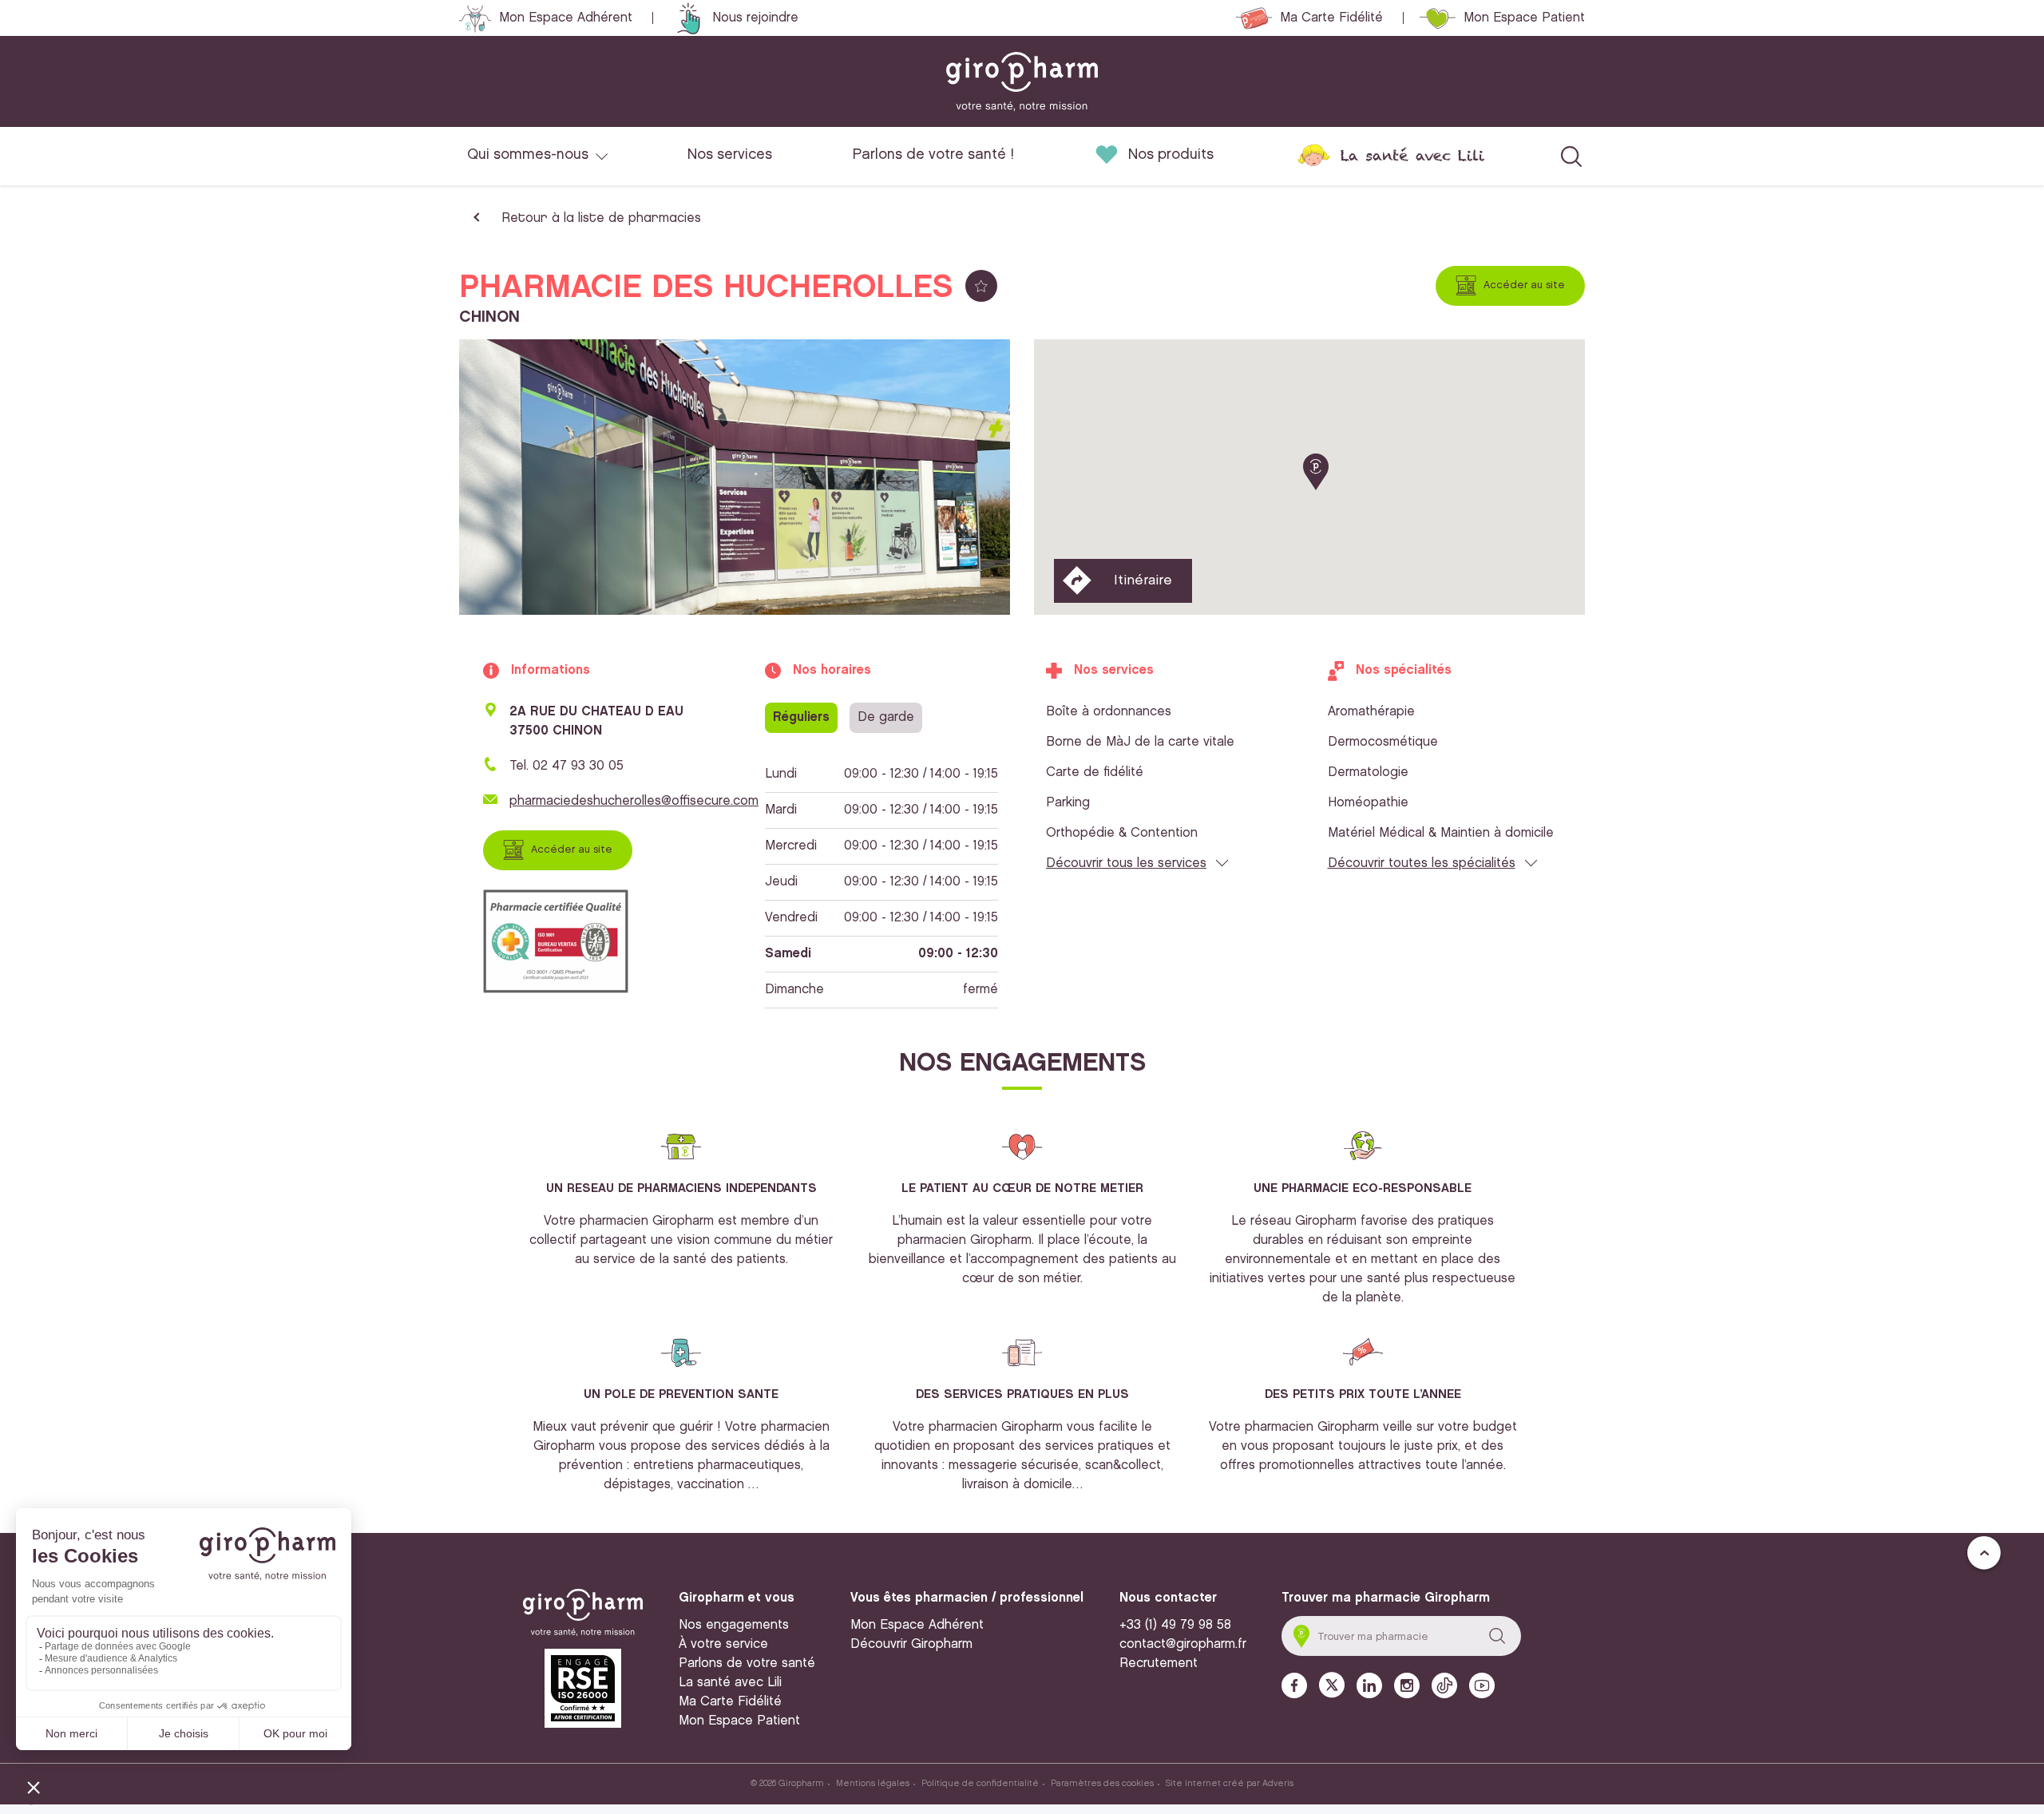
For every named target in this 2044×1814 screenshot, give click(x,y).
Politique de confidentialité (980, 1784)
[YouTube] (1482, 1685)
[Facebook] (1294, 1685)
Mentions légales (873, 1784)
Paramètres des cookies (1102, 1784)
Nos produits (1171, 155)
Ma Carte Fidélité (1331, 18)
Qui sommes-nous (528, 155)
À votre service (723, 1644)
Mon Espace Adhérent (566, 18)
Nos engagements (734, 1625)
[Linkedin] (1369, 1685)
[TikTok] (1444, 1685)
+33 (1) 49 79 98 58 (1175, 1625)
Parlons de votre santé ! (933, 155)
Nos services (730, 155)
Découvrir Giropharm (911, 1644)
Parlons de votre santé (747, 1663)
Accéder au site (1524, 285)
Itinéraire (1143, 580)
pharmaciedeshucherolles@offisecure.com (634, 801)
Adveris (1278, 1784)
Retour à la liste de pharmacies (601, 218)
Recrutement (1159, 1663)
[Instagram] (1407, 1685)
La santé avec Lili (1412, 155)
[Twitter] (1332, 1685)
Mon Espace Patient (1524, 18)
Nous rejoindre (755, 18)
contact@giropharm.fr (1183, 1644)
